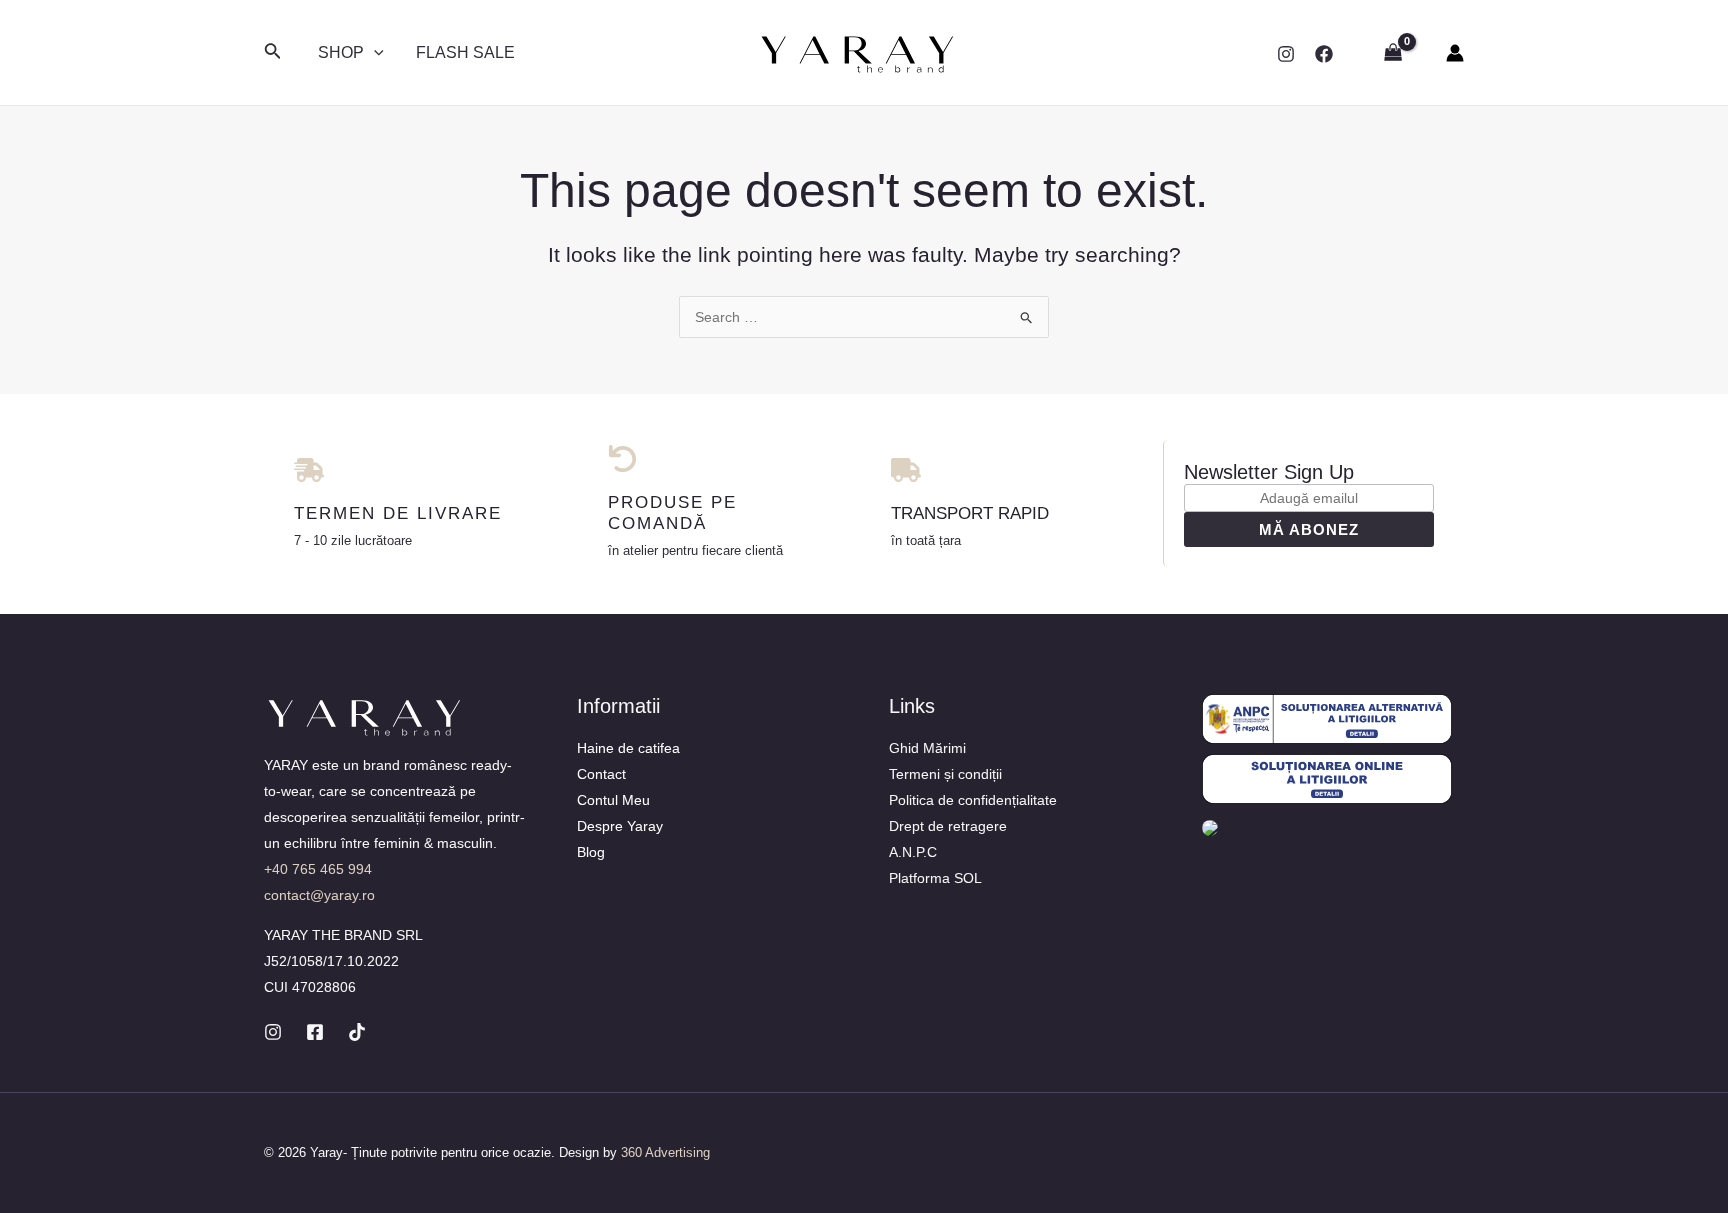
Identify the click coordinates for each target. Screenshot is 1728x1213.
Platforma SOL (935, 878)
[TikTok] (357, 1032)
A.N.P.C (913, 852)
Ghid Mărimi (927, 748)
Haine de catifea (628, 748)
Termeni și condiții (945, 774)
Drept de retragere (948, 826)
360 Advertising (665, 1152)
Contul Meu (613, 800)
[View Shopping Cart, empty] (1393, 52)
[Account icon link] (1455, 53)
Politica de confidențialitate (973, 800)
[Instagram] (1286, 54)
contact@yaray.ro (319, 895)
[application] (374, 52)
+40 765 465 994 (318, 869)
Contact (601, 774)
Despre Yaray (620, 826)
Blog (591, 852)
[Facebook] (1324, 54)
